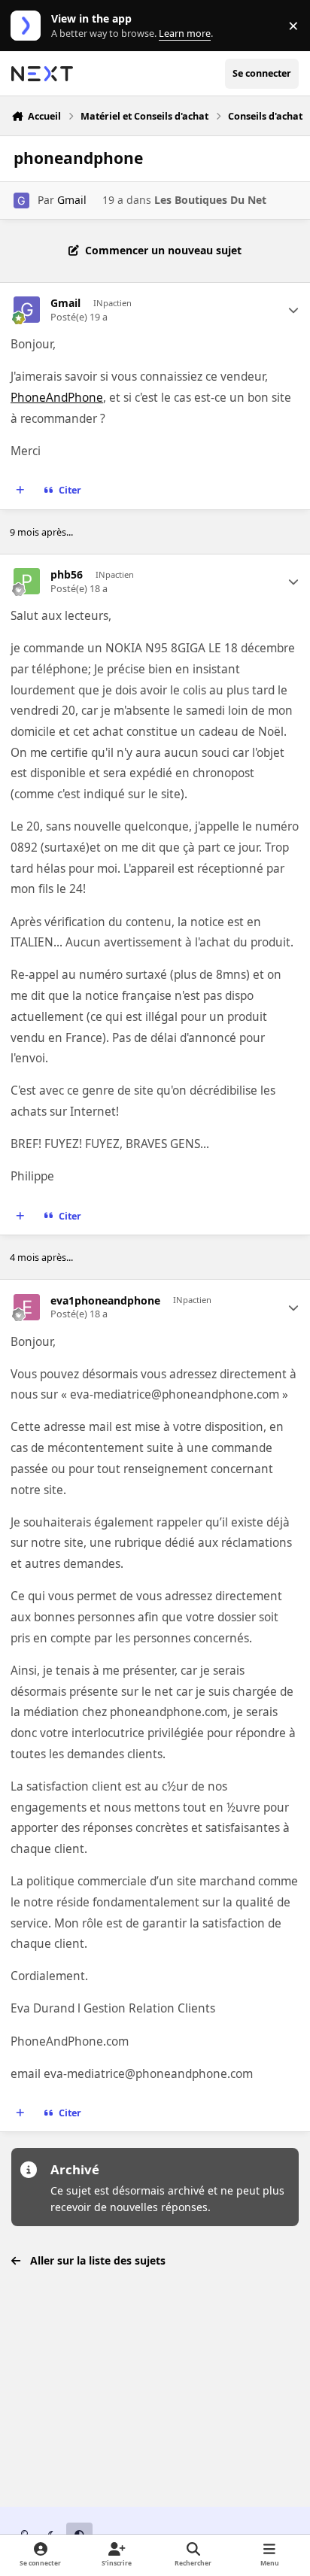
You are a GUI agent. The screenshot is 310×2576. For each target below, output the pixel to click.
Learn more (29, 26)
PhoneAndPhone (57, 398)
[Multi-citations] (20, 491)
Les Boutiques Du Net (210, 200)
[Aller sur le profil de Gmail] (21, 200)
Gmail (72, 200)
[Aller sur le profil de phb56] (27, 581)
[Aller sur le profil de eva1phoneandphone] (27, 1307)
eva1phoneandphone (105, 1301)
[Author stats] (293, 310)
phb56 (67, 575)
